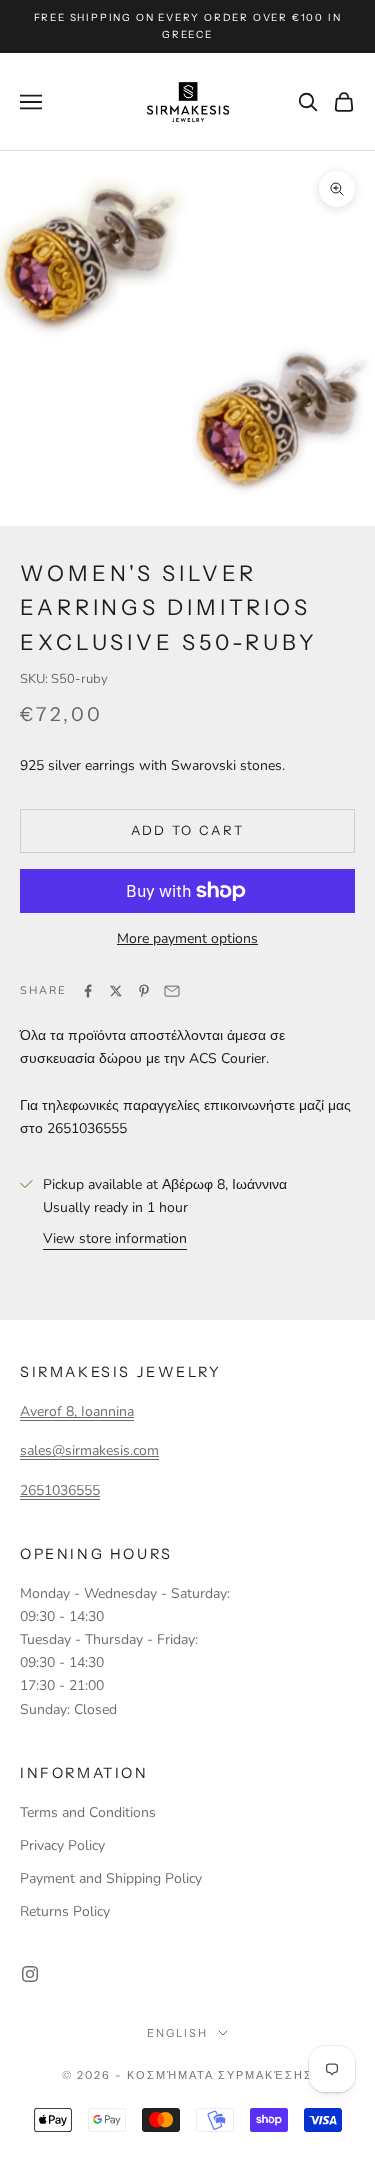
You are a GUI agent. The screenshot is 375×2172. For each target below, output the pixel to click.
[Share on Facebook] (88, 991)
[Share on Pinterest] (144, 991)
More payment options (187, 938)
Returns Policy (65, 1911)
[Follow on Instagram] (30, 1974)
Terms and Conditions (88, 1812)
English (177, 2033)
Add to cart (188, 830)
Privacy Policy (62, 1845)
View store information (115, 1238)
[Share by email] (172, 991)
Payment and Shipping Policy (111, 1878)
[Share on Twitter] (116, 991)
